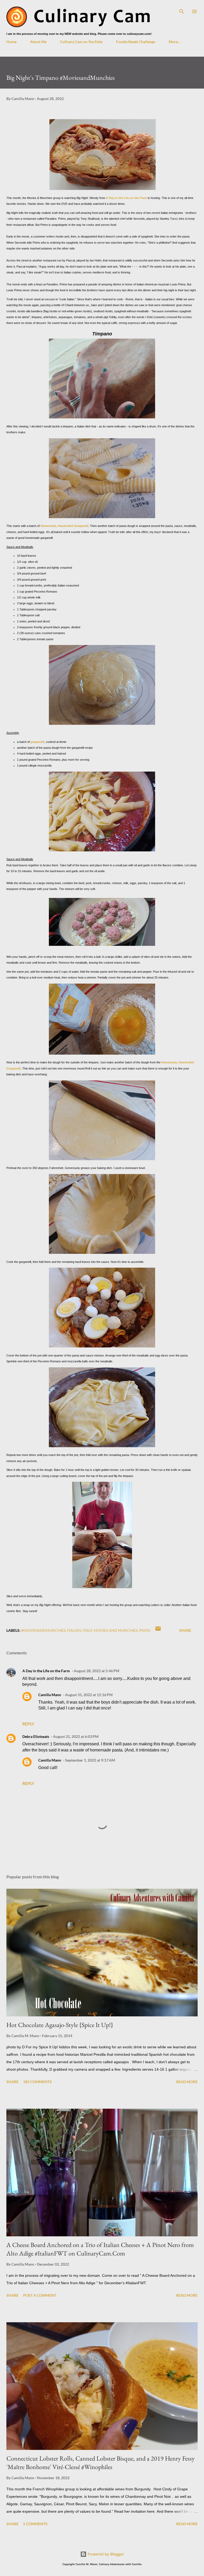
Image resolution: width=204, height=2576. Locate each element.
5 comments (35, 2524)
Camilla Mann (50, 1695)
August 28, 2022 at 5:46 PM (97, 1671)
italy (88, 1630)
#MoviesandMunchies (43, 1630)
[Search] (182, 10)
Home (11, 42)
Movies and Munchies (116, 1630)
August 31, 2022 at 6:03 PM (76, 1736)
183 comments (37, 2082)
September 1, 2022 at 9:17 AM (90, 1760)
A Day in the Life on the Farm (126, 198)
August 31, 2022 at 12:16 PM (89, 1695)
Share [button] (185, 1630)
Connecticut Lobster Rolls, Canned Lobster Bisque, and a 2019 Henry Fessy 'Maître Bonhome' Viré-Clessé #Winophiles (101, 2463)
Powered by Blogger (105, 2554)
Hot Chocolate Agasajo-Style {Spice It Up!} (60, 2025)
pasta (145, 1630)
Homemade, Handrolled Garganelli (64, 526)
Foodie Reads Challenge (136, 42)
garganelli (37, 742)
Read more (187, 2082)
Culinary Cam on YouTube (81, 42)
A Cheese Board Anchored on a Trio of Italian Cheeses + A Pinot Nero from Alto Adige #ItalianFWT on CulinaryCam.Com (100, 2249)
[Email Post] (158, 1630)
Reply (28, 1724)
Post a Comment (40, 2295)
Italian (74, 1630)
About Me (38, 42)
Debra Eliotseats (36, 1736)
